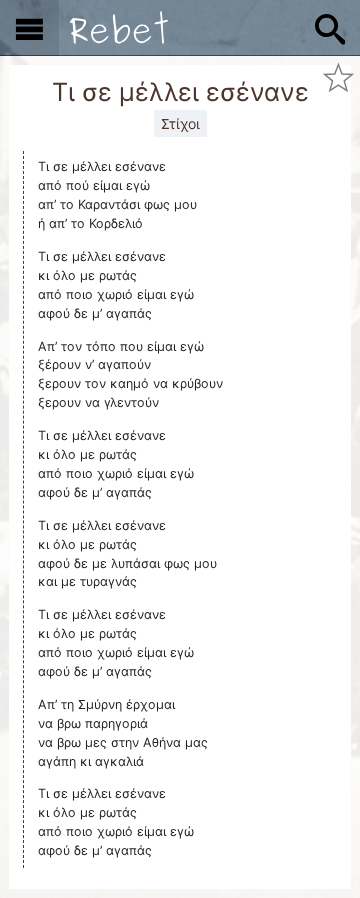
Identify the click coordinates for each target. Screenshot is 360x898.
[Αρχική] (119, 27)
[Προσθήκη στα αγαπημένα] (339, 78)
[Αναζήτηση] (330, 28)
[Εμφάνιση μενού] (29, 28)
